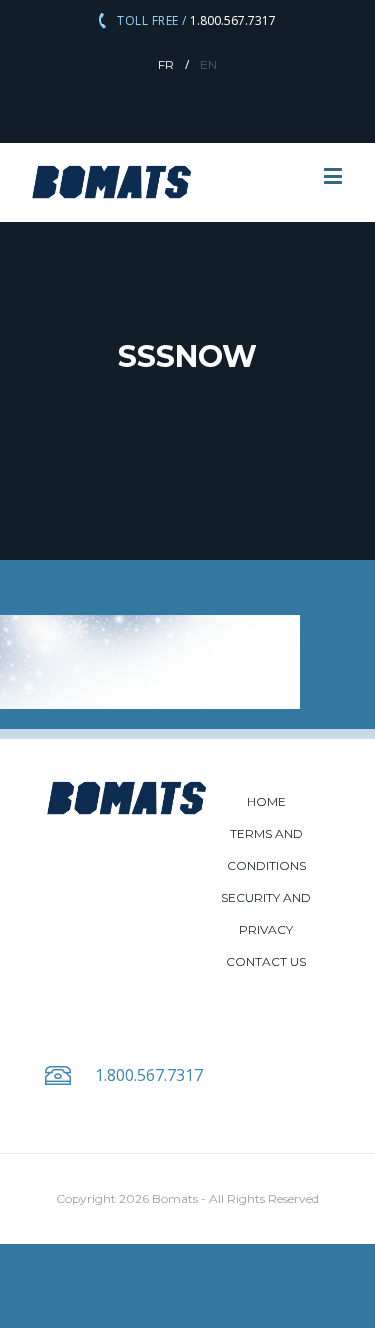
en (208, 64)
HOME (266, 801)
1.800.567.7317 (231, 20)
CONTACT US (266, 961)
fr (166, 64)
